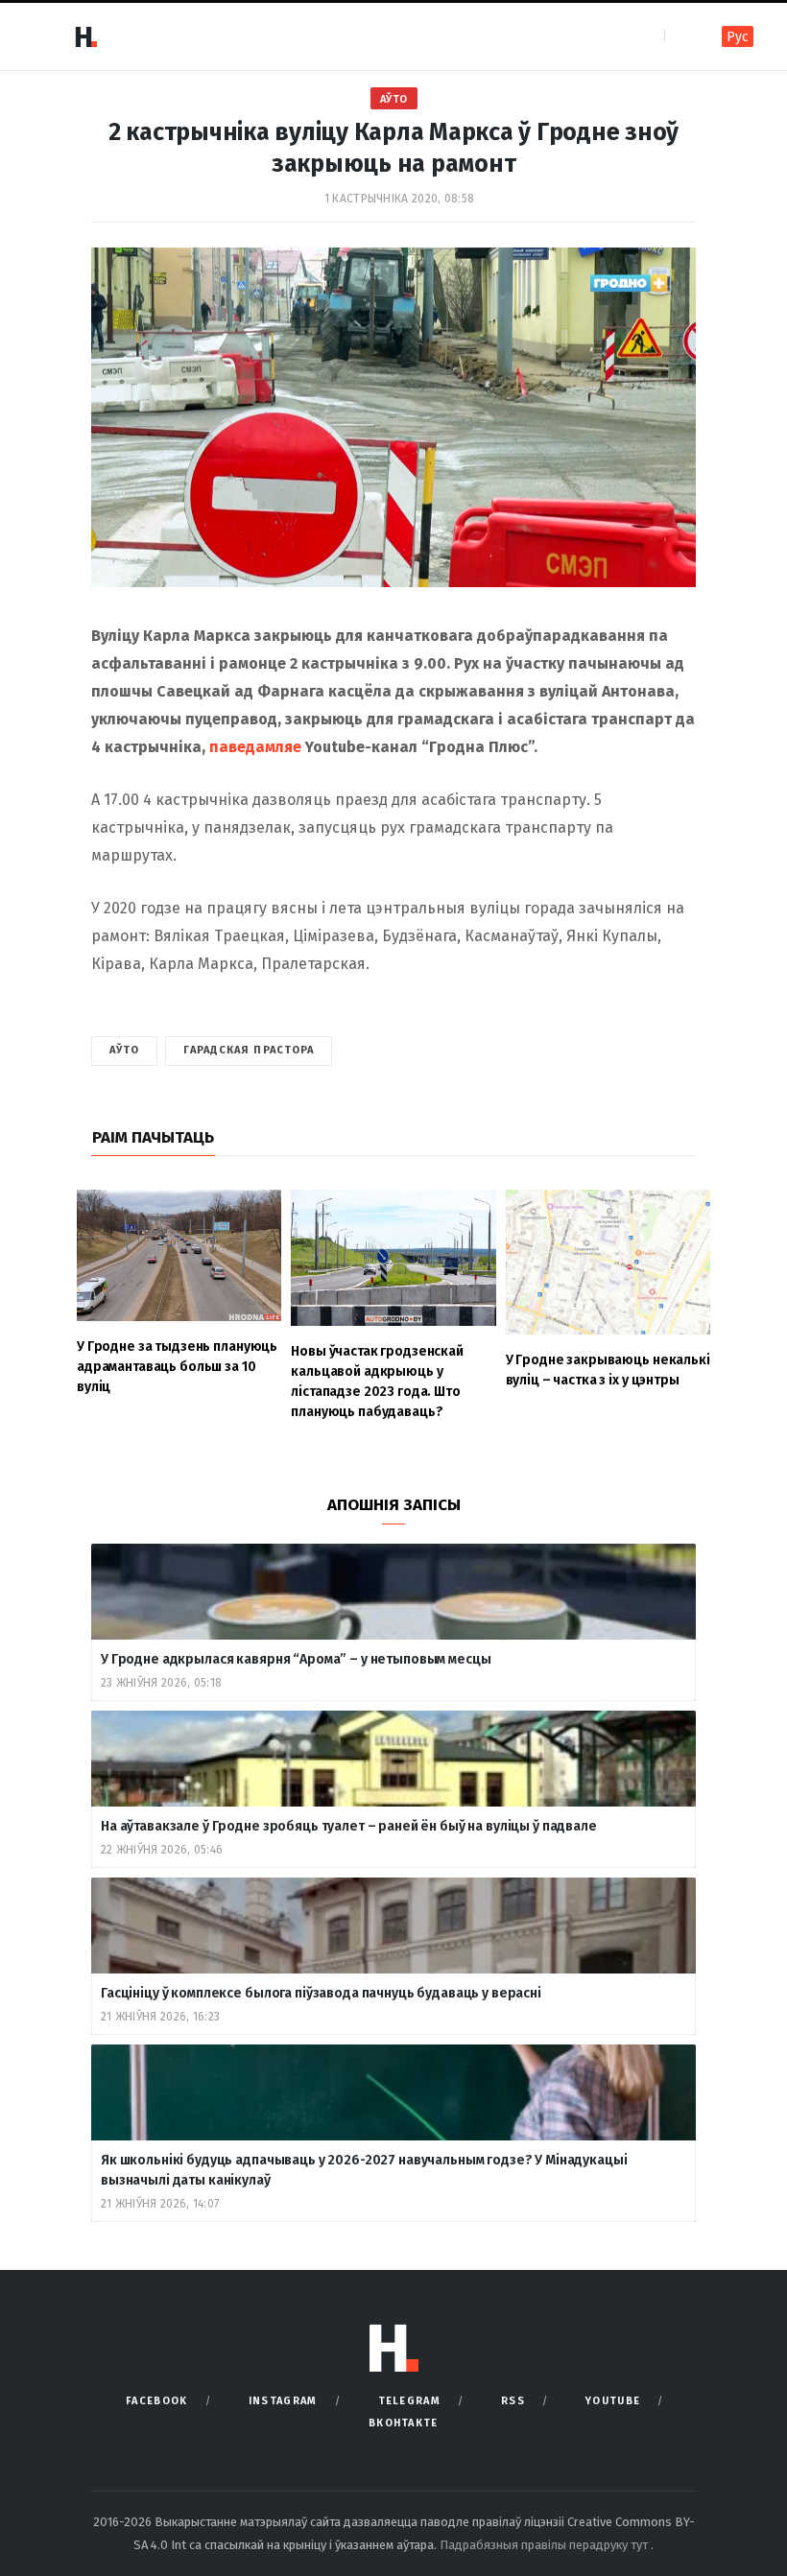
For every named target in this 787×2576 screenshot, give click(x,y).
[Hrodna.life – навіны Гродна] (85, 36)
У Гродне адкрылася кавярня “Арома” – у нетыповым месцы (296, 1659)
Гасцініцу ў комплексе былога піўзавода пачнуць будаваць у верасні (321, 1993)
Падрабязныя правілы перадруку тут (545, 2545)
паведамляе (255, 747)
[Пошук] (681, 36)
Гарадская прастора (249, 1050)
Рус (738, 37)
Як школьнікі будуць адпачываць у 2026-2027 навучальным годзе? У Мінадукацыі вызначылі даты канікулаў (364, 2170)
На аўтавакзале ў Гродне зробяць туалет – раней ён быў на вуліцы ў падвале (349, 1826)
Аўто (394, 99)
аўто (124, 1050)
